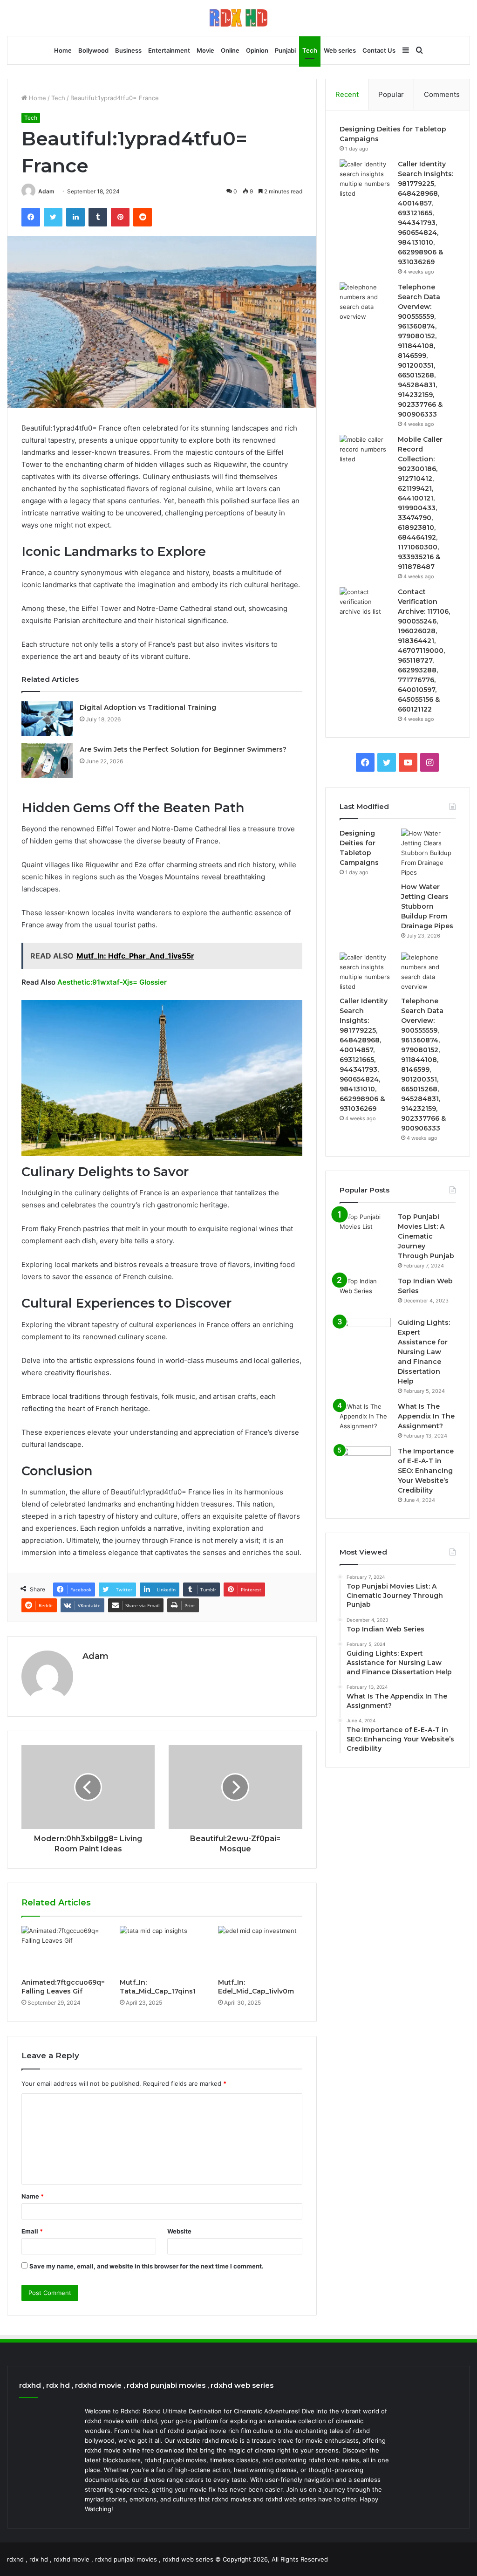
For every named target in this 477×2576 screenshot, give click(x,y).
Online (230, 50)
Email (32, 2231)
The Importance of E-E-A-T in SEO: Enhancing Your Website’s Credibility (426, 1471)
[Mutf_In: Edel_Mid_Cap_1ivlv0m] (260, 1950)
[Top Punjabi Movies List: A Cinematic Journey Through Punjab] (365, 1230)
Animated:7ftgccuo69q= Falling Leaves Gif (63, 1987)
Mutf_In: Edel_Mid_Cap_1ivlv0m (256, 1987)
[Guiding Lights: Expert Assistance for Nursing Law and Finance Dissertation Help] (365, 1335)
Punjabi (285, 50)
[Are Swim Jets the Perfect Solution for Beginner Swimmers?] (47, 761)
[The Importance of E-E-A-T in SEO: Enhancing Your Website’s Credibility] (365, 1464)
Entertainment (169, 50)
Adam (46, 191)
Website (179, 2231)
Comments (442, 94)
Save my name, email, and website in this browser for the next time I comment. (147, 2266)
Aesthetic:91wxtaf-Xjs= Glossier (112, 982)
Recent (347, 94)
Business (128, 50)
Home (63, 50)
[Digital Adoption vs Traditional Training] (47, 719)
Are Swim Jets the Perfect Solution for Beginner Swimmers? (183, 749)
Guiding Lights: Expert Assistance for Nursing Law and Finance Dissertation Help (424, 1352)
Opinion (257, 50)
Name (33, 2196)
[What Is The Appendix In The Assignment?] (365, 1419)
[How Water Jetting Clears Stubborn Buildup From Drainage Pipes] (428, 853)
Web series (340, 50)
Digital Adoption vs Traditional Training (148, 707)
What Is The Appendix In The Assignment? (426, 1416)
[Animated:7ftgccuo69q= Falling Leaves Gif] (64, 1950)
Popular (391, 94)
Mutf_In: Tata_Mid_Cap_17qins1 (158, 1987)
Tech (310, 50)
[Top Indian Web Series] (365, 1294)
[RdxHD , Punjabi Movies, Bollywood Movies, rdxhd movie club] (238, 18)
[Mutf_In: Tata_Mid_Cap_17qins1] (162, 1950)
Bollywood (93, 50)
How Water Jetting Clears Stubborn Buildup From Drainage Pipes (427, 906)
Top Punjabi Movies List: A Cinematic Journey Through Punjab (426, 1236)
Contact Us (379, 50)
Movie (205, 50)
